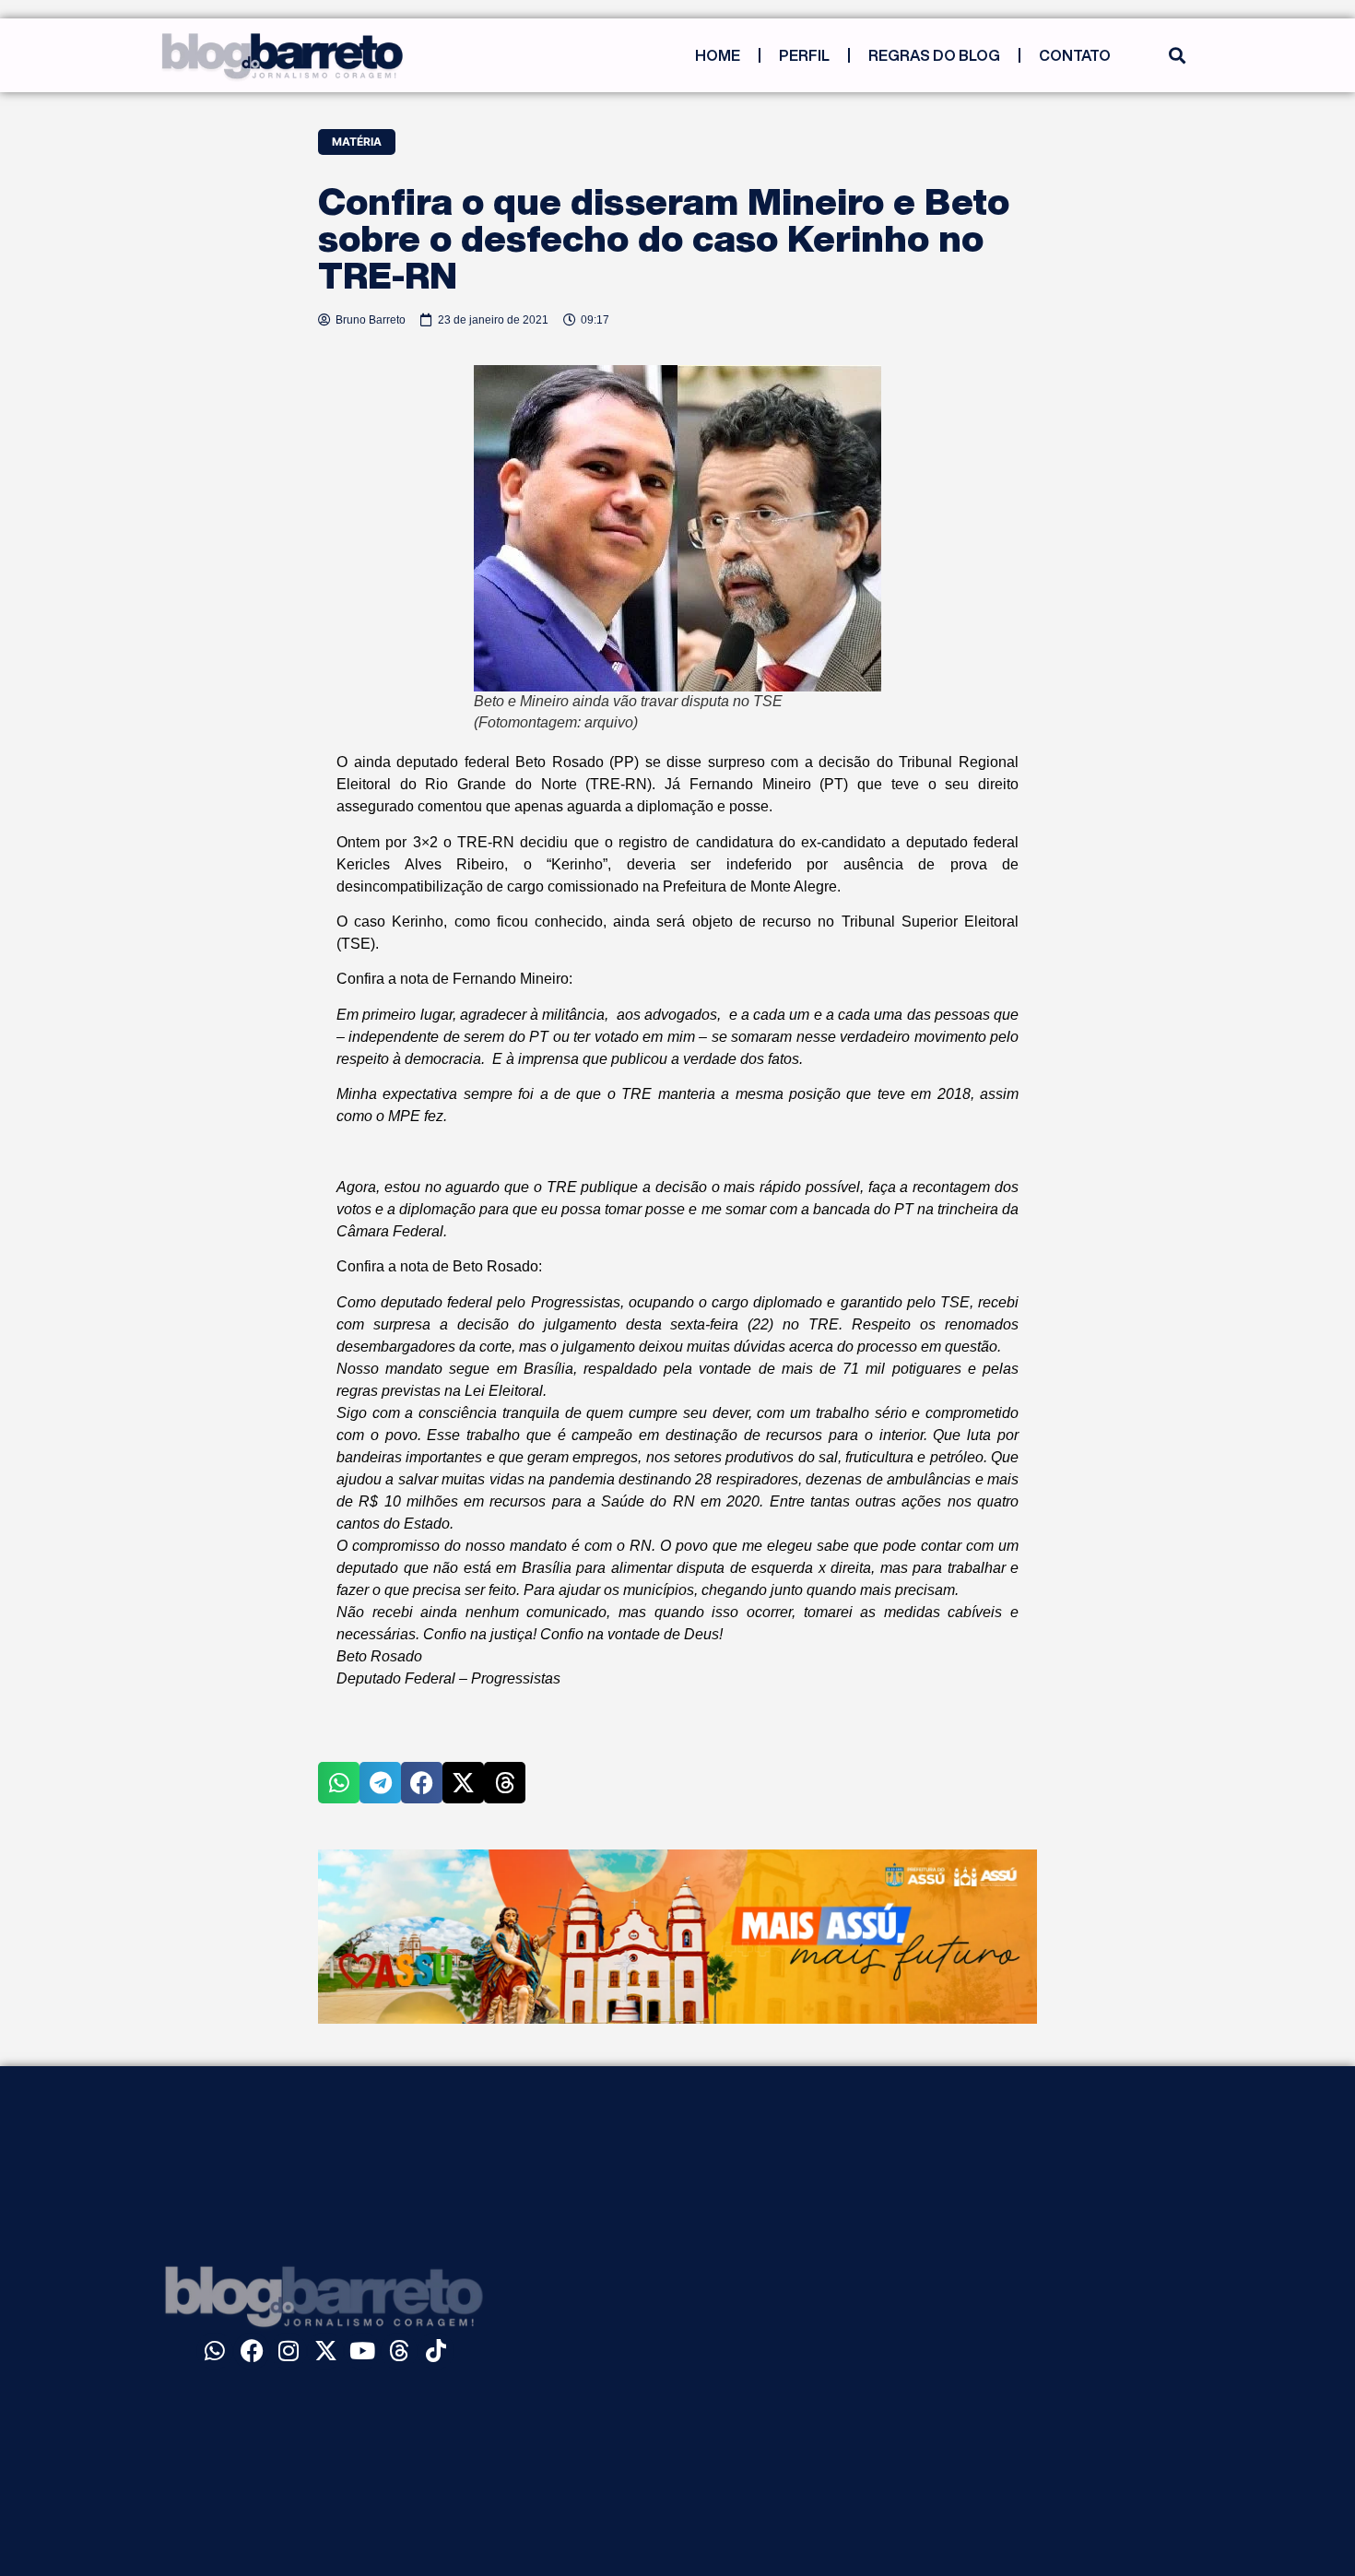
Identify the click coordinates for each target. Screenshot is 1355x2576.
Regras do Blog (934, 55)
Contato (1075, 55)
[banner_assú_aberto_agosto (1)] (677, 2018)
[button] (1177, 56)
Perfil (804, 55)
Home (718, 55)
